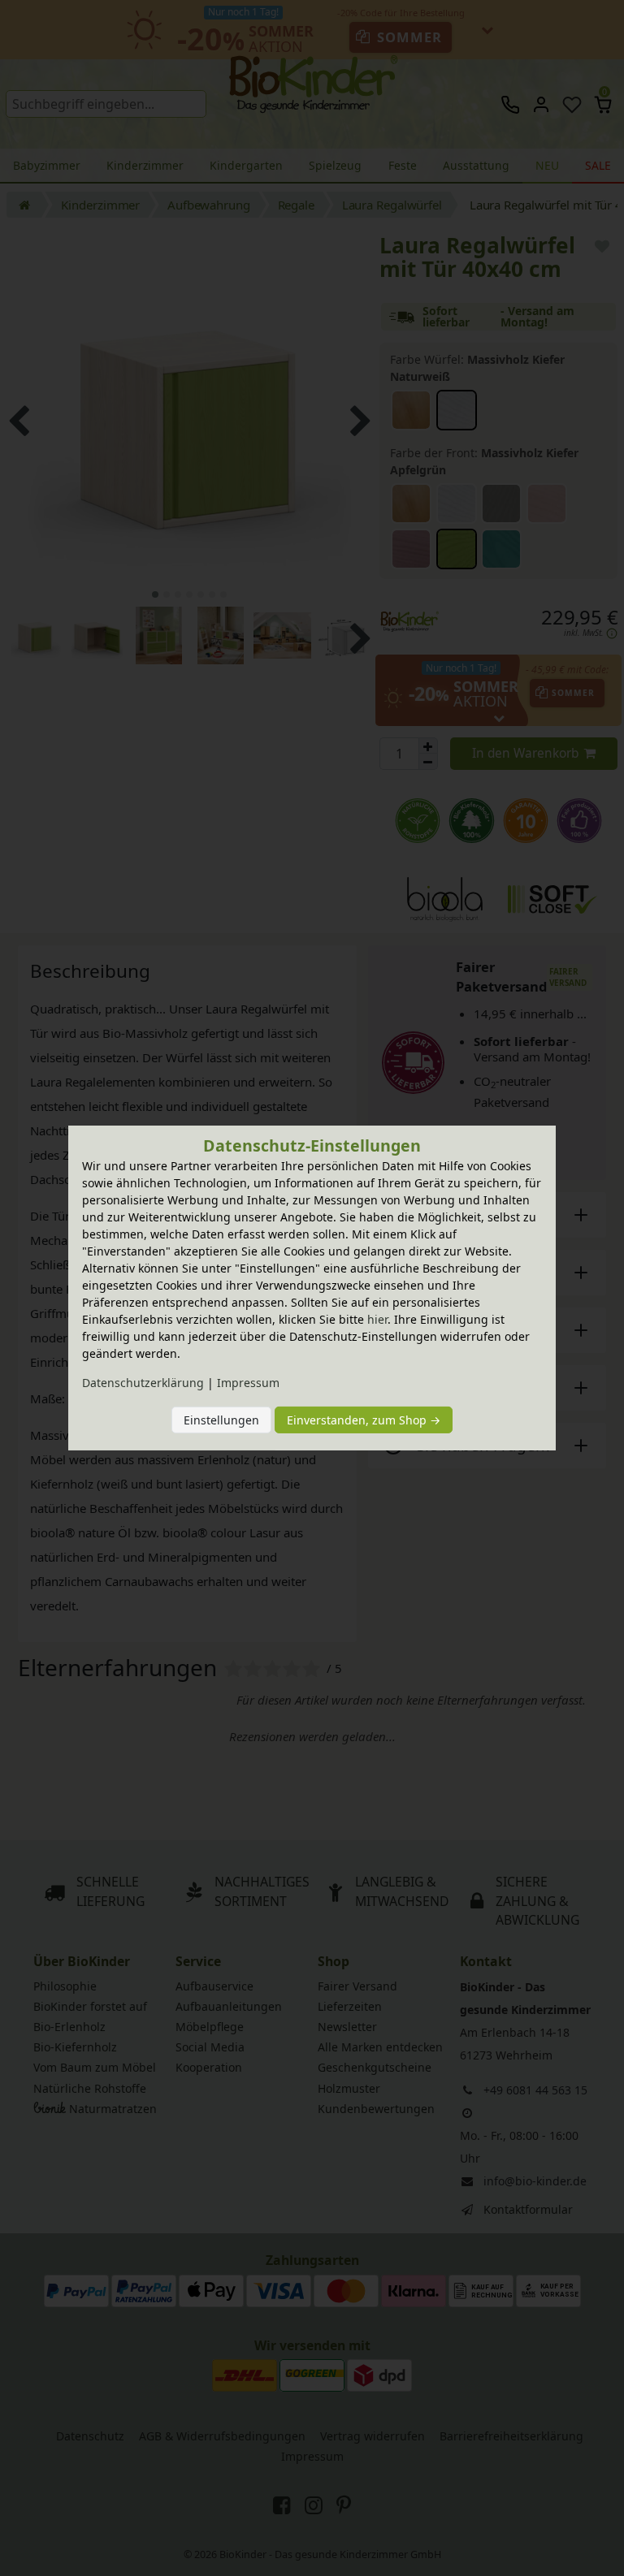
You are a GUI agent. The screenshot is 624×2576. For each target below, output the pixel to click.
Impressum (248, 1383)
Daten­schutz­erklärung (143, 1383)
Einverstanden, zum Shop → (364, 1420)
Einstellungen (221, 1420)
